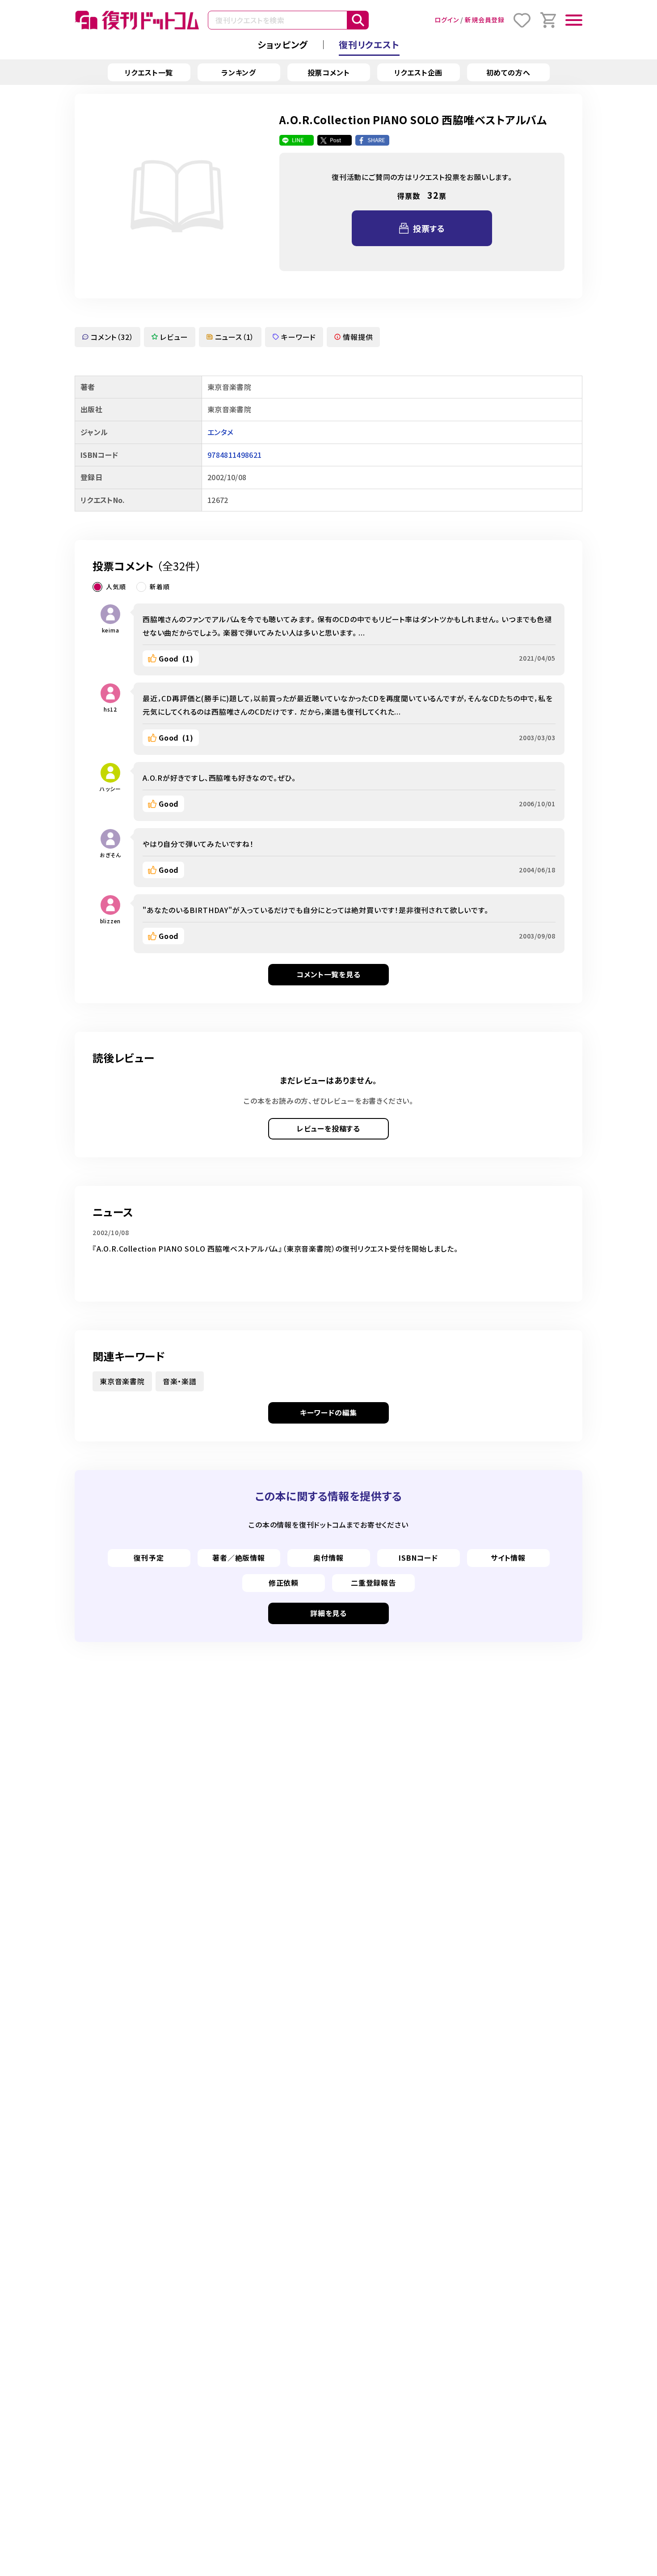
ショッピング (283, 44)
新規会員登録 (485, 20)
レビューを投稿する (328, 1128)
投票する (429, 228)
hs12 (110, 709)
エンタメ (220, 432)
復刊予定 (149, 1558)
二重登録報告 (373, 1583)
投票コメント (329, 72)
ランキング (239, 72)
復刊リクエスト (369, 44)
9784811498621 (234, 455)
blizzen (111, 921)
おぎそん (110, 855)
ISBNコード (418, 1558)
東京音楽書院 (122, 1381)
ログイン (446, 20)
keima (111, 630)
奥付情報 (328, 1558)
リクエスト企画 (419, 72)
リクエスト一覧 (149, 72)
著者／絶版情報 (239, 1558)
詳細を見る (328, 1613)
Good (176, 658)
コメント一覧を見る (328, 974)
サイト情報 (508, 1558)
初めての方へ (508, 72)
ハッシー (110, 789)
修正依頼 (284, 1583)
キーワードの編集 (328, 1412)
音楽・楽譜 (180, 1381)
